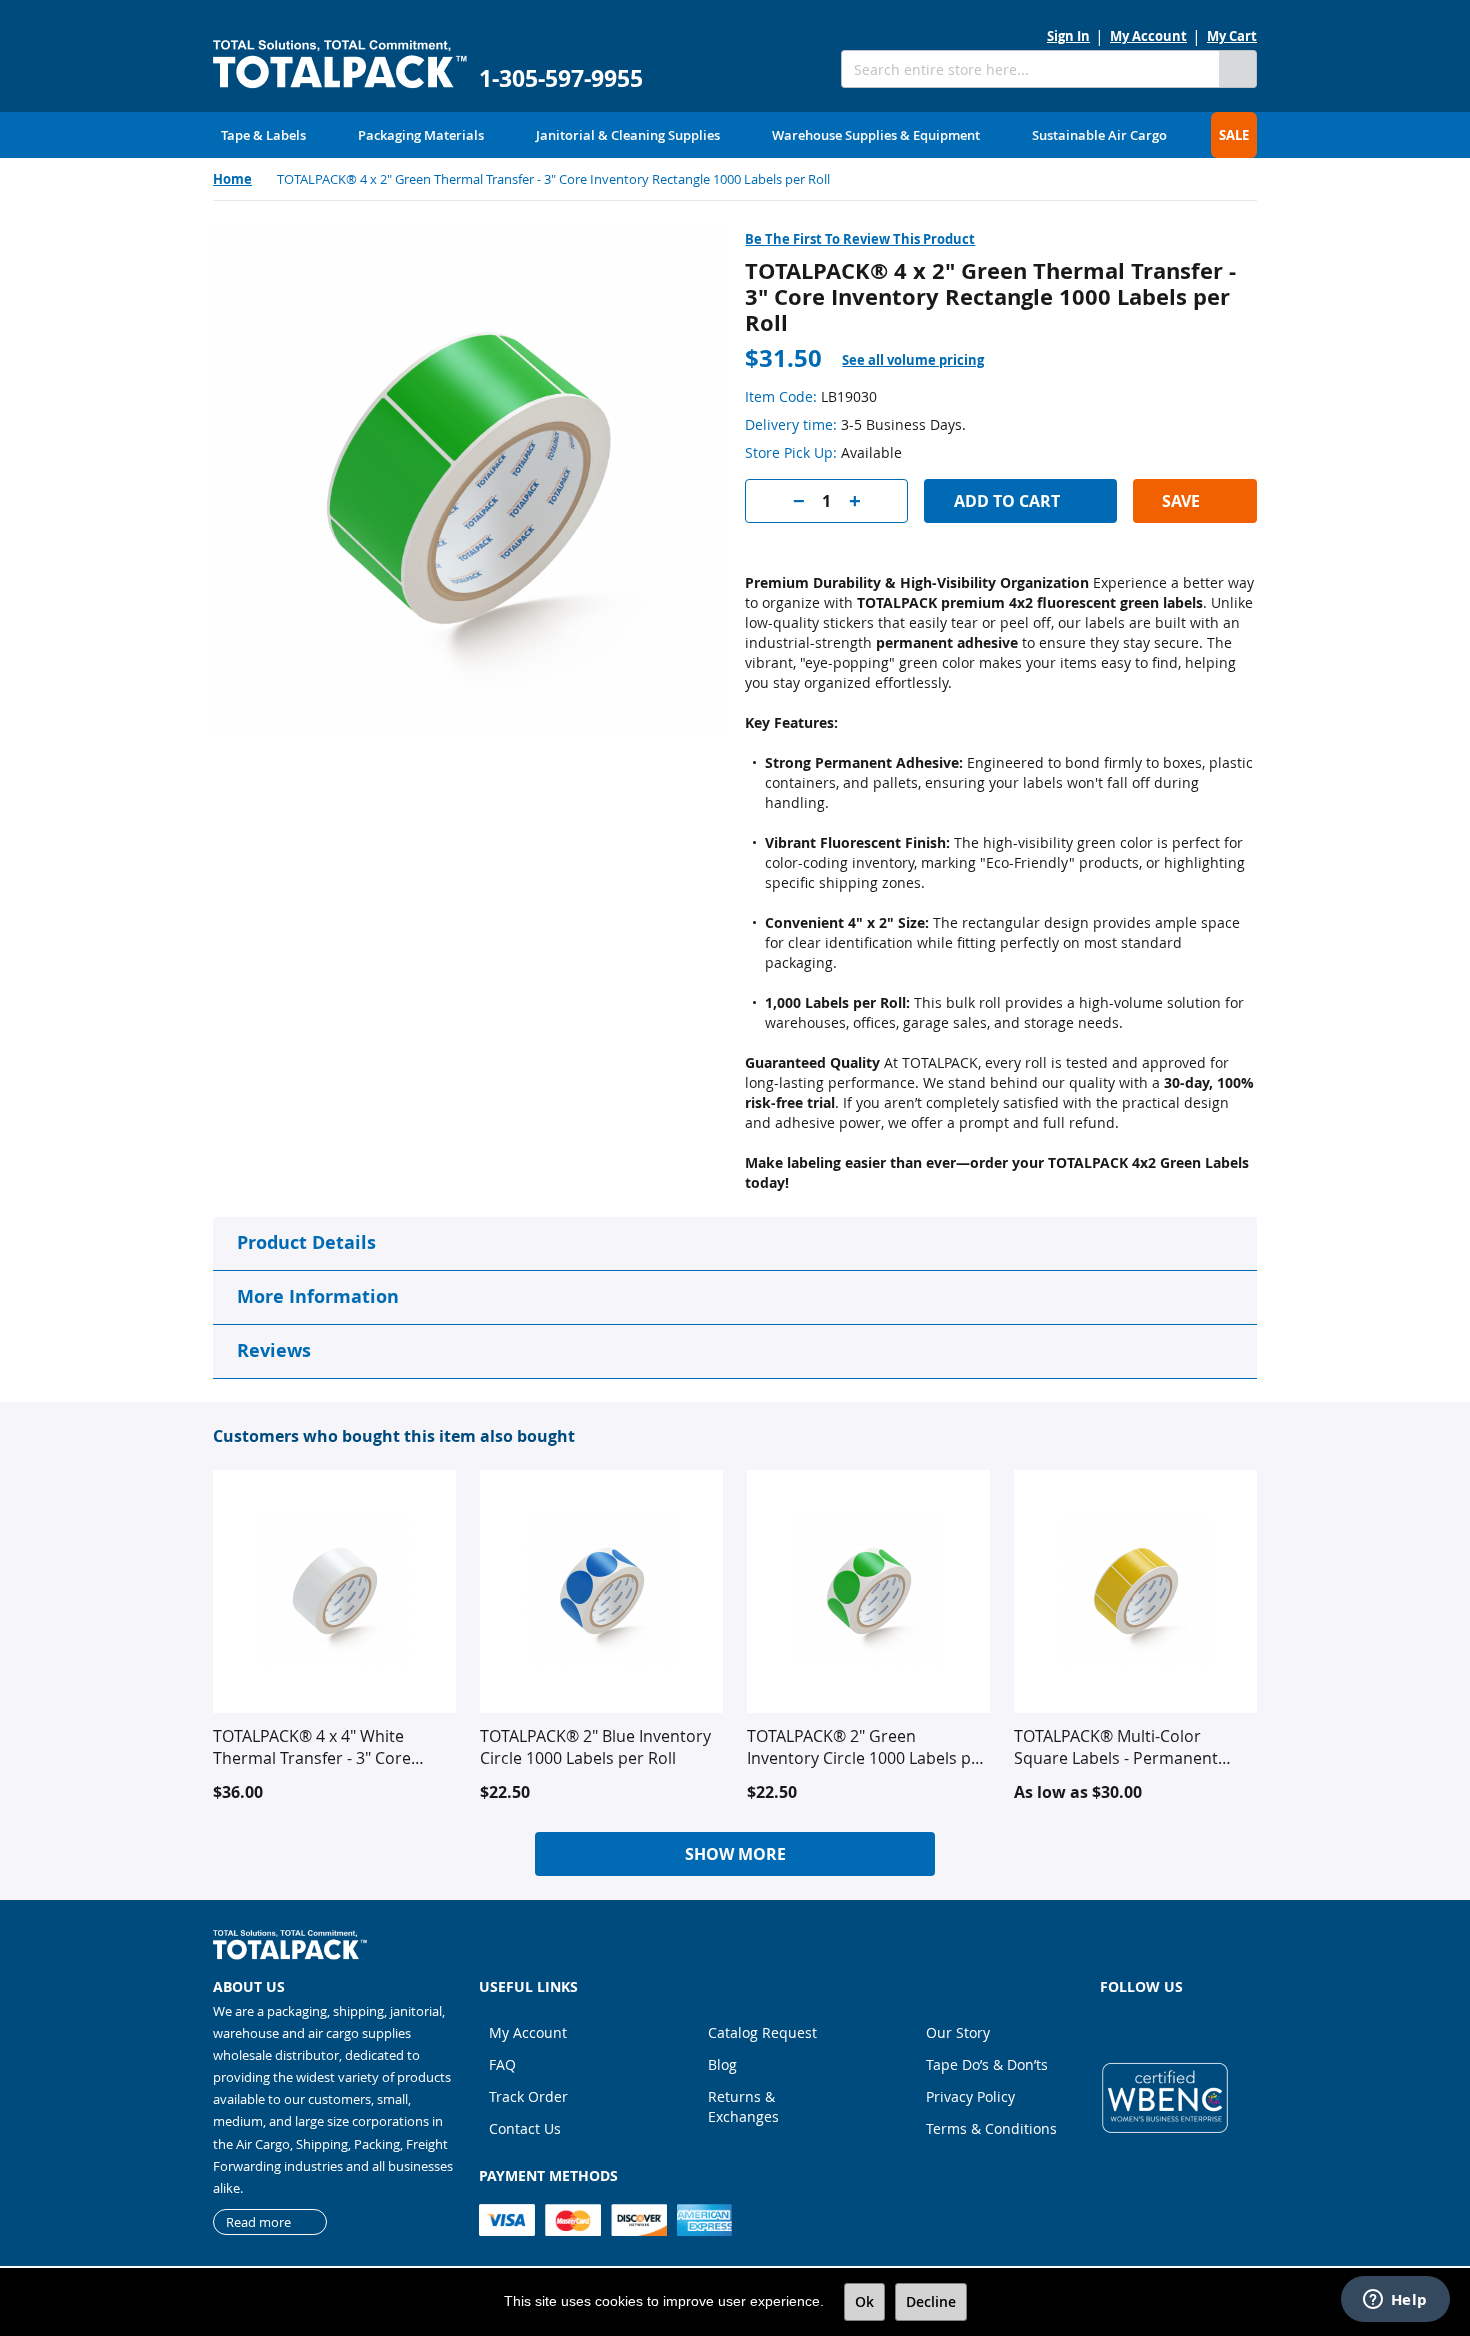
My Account (1148, 36)
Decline (931, 2301)
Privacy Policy (970, 2096)
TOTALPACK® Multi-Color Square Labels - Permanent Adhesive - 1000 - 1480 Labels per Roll (1123, 1747)
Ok (864, 2301)
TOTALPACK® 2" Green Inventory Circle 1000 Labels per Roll (867, 1747)
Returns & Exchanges (743, 2106)
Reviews (274, 1350)
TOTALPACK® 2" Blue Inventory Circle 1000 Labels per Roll (595, 1747)
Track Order (528, 2096)
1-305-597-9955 (561, 78)
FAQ (502, 2064)
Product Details (306, 1242)
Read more (258, 2222)
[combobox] (1030, 69)
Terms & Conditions (991, 2128)
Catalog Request (762, 2032)
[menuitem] (263, 135)
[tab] (925, 360)
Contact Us (525, 2128)
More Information (318, 1296)
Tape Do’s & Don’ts (987, 2064)
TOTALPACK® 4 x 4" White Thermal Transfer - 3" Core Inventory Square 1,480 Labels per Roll (326, 1747)
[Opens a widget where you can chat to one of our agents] (1395, 2301)
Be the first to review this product (860, 239)
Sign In (1068, 36)
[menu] (735, 135)
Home (232, 179)
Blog (722, 2064)
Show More (735, 1854)
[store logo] (340, 64)
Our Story (958, 2032)
